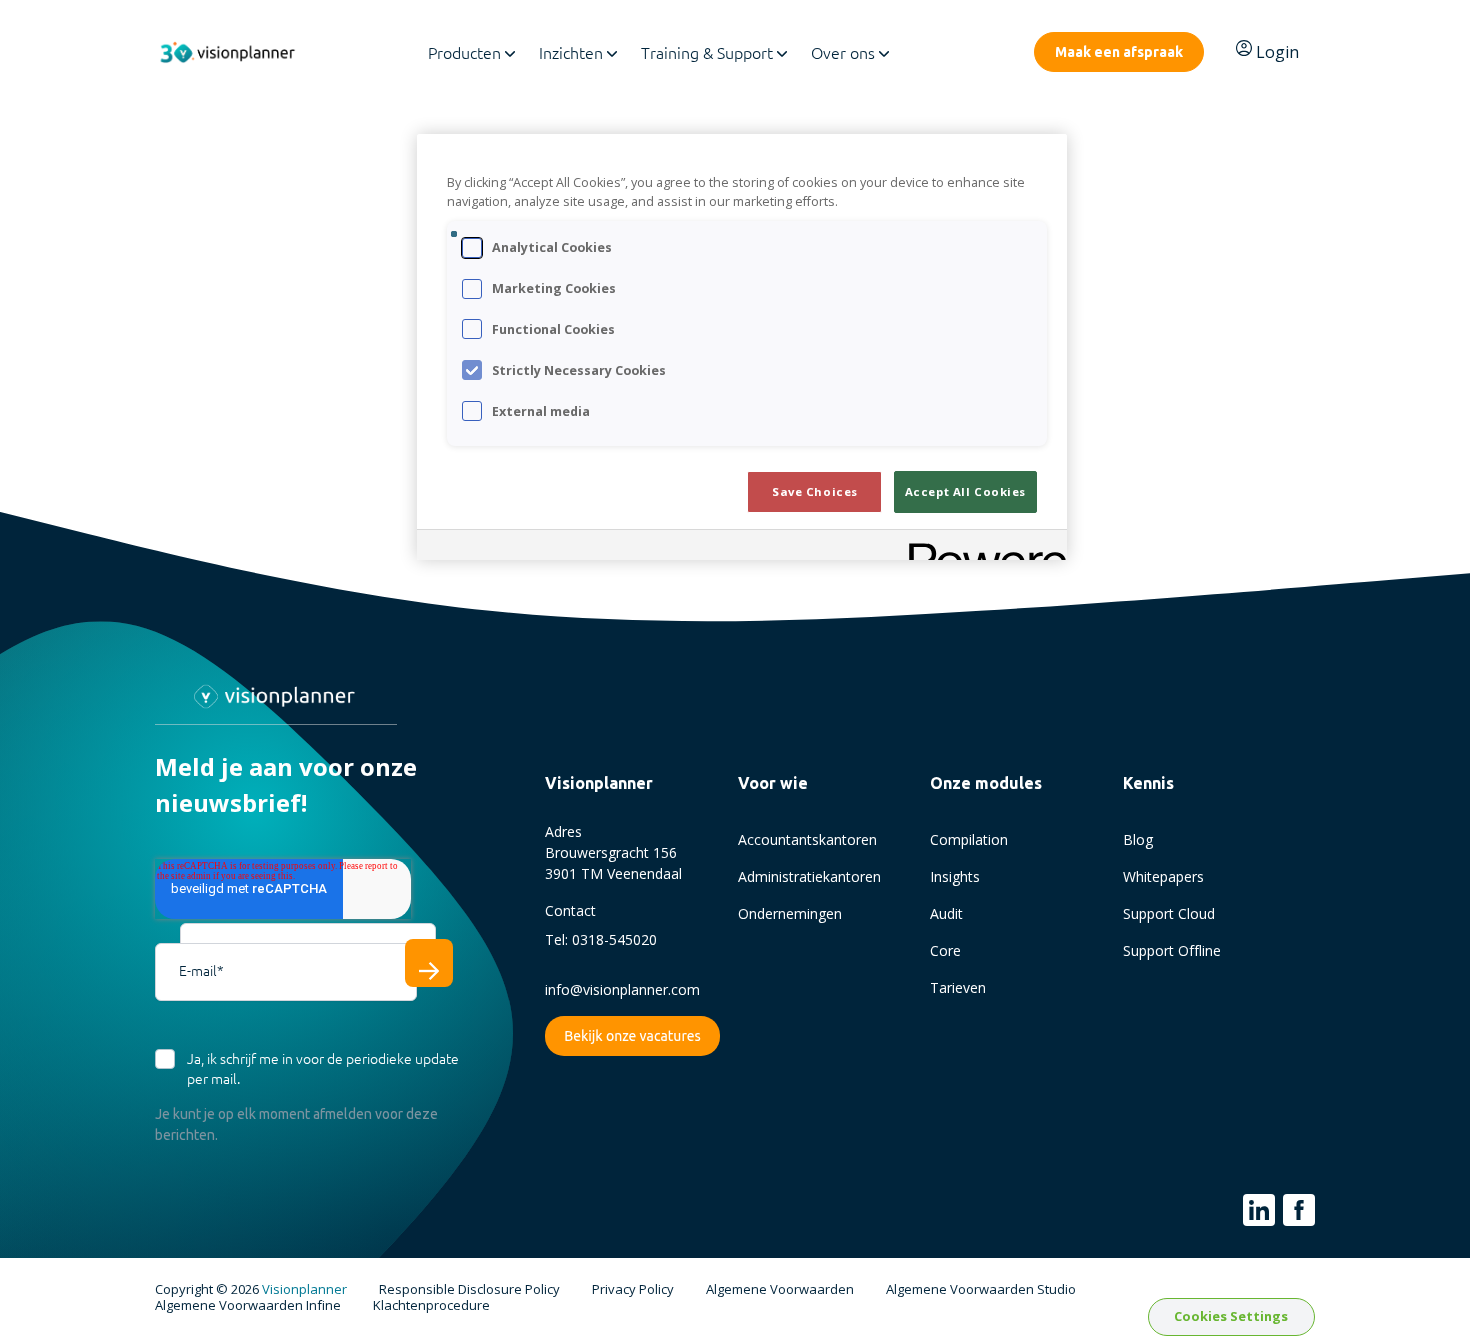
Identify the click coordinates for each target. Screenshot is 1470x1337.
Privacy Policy (633, 1290)
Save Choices (815, 491)
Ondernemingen (790, 913)
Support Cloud (1169, 913)
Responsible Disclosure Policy (469, 1290)
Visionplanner (304, 1289)
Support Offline (1172, 950)
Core (945, 950)
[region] (742, 347)
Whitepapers (1163, 876)
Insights (955, 876)
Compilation (969, 839)
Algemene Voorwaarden (780, 1290)
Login (1277, 52)
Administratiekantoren (809, 876)
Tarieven (958, 987)
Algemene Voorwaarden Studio (981, 1290)
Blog (1138, 839)
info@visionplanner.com (622, 989)
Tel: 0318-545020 (601, 939)
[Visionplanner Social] (1259, 1210)
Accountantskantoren (807, 839)
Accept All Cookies (965, 491)
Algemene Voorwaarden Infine (248, 1306)
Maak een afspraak (1119, 52)
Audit (946, 913)
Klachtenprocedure (431, 1306)
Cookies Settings (1231, 1316)
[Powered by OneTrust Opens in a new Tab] (981, 547)
